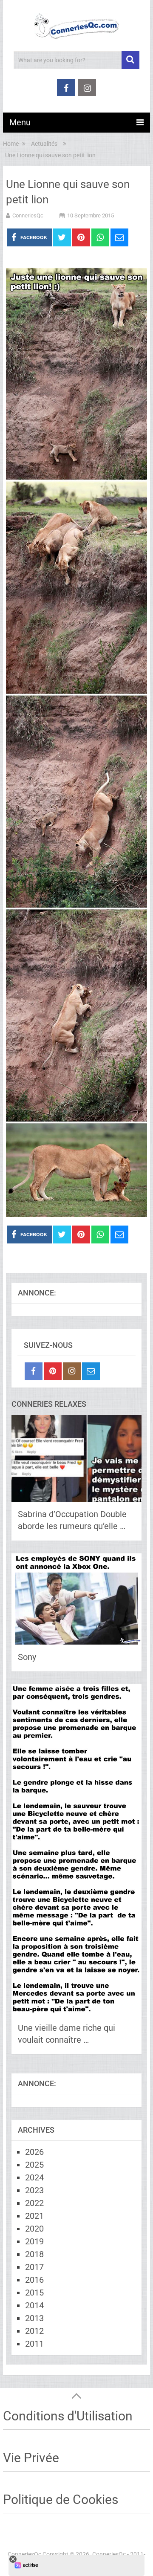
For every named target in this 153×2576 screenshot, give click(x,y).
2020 (34, 2229)
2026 (34, 2152)
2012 (34, 2331)
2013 (34, 2318)
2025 (34, 2165)
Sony (27, 1657)
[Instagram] (72, 1371)
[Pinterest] (53, 1371)
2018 (34, 2254)
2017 (34, 2267)
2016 (34, 2280)
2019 (34, 2241)
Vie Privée (31, 2458)
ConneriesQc (28, 215)
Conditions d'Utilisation (68, 2416)
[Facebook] (34, 1371)
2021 (34, 2216)
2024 (34, 2177)
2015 (34, 2293)
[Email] (91, 1371)
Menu (20, 122)
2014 (34, 2305)
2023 (34, 2190)
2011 (34, 2344)
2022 (34, 2203)
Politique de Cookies (61, 2499)
